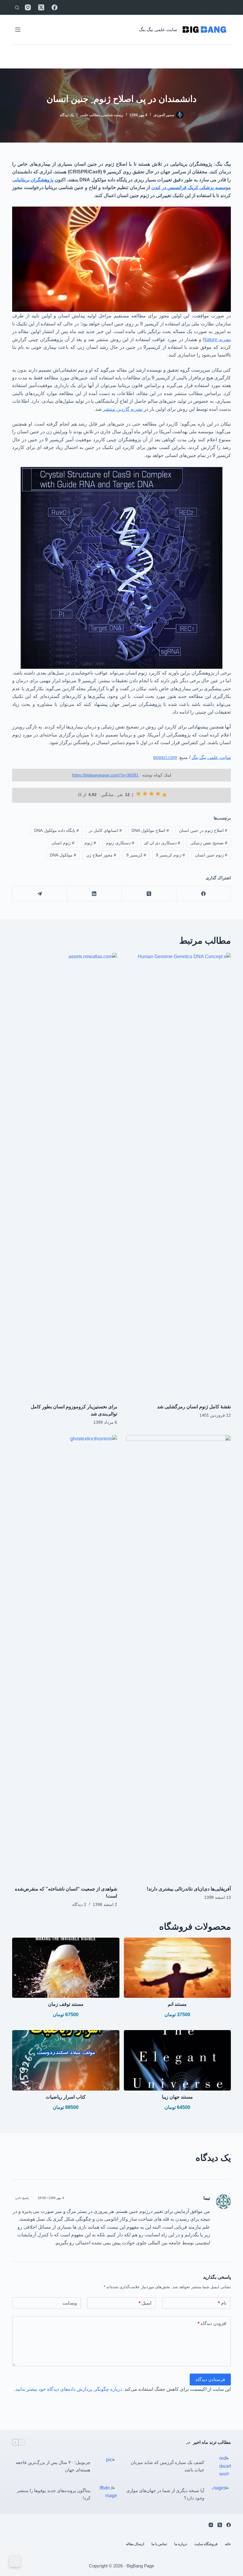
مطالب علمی (90, 115)
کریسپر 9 (136, 855)
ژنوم (90, 843)
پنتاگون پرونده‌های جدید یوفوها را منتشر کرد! (54, 2494)
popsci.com (165, 757)
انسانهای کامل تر (105, 830)
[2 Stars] (158, 794)
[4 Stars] (145, 794)
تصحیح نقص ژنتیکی (209, 843)
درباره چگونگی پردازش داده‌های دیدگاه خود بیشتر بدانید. (68, 2389)
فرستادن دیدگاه (210, 2379)
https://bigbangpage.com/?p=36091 (105, 775)
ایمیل (145, 2303)
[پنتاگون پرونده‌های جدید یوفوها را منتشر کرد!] (107, 2494)
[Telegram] (39, 894)
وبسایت (70, 2303)
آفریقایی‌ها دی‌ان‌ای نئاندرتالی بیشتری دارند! (189, 1889)
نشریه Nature (217, 339)
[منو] (18, 30)
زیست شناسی (112, 115)
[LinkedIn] (94, 894)
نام (222, 2303)
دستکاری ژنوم (120, 843)
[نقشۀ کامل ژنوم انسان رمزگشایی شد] (178, 1175)
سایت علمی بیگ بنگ (158, 29)
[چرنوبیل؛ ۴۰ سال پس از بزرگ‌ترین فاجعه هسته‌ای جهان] (107, 2466)
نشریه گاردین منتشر (123, 409)
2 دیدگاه (79, 1904)
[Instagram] (28, 7)
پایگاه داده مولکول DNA (56, 830)
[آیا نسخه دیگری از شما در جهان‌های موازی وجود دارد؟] (220, 2494)
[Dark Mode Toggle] (15, 2561)
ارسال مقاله (135, 2544)
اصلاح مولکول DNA (150, 830)
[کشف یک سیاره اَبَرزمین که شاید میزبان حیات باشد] (220, 2466)
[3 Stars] (151, 794)
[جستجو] (17, 8)
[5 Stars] (138, 794)
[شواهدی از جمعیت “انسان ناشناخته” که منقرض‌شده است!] (65, 1657)
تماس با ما (159, 2544)
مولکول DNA (63, 855)
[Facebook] (55, 7)
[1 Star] (164, 795)
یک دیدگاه (67, 115)
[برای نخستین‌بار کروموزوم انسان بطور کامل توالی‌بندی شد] (65, 1175)
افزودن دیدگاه (212, 2323)
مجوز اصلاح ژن (101, 855)
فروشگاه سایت (206, 2544)
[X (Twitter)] (41, 7)
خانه (228, 2544)
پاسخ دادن (22, 2198)
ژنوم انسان (63, 843)
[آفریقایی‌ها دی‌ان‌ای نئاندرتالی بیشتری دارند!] (178, 1657)
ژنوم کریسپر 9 (170, 855)
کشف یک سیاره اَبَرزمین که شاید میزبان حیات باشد (167, 2466)
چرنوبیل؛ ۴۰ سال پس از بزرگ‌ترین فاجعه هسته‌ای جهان (53, 2466)
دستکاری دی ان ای (162, 843)
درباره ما (181, 2544)
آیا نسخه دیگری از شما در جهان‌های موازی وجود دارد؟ (165, 2494)
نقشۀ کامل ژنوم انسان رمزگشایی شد (194, 1407)
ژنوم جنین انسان (211, 855)
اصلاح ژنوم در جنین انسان (203, 830)
